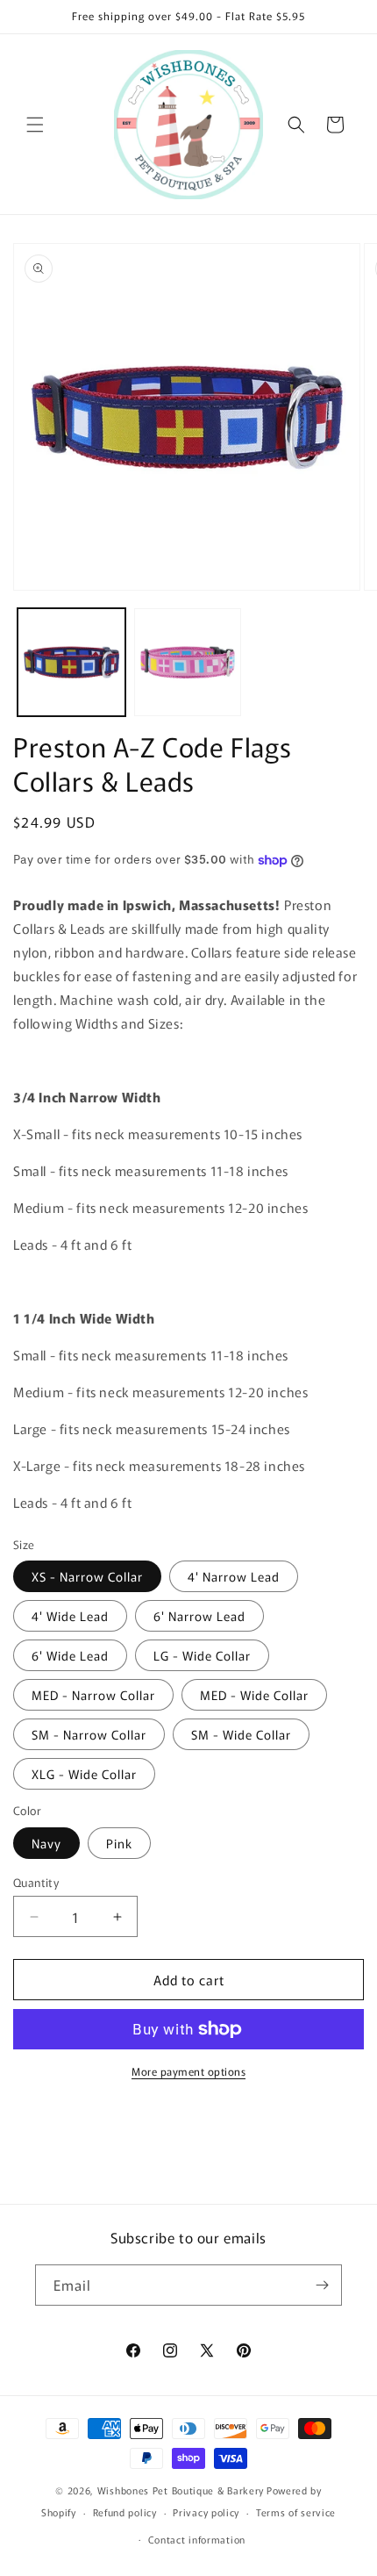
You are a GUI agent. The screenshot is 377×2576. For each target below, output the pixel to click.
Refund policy (125, 2512)
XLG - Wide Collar (84, 1774)
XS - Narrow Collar (87, 1576)
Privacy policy (206, 2512)
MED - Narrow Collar (93, 1695)
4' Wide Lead (70, 1616)
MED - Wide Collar (254, 1695)
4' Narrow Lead (234, 1576)
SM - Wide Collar (241, 1734)
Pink (119, 1843)
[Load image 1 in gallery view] (71, 662)
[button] (35, 125)
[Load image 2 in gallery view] (188, 662)
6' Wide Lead (70, 1655)
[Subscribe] (322, 2285)
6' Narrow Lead (199, 1616)
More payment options (188, 2071)
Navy (46, 1843)
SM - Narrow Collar (89, 1734)
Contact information (197, 2539)
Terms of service (296, 2512)
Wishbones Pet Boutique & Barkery (181, 2490)
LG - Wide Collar (202, 1655)
